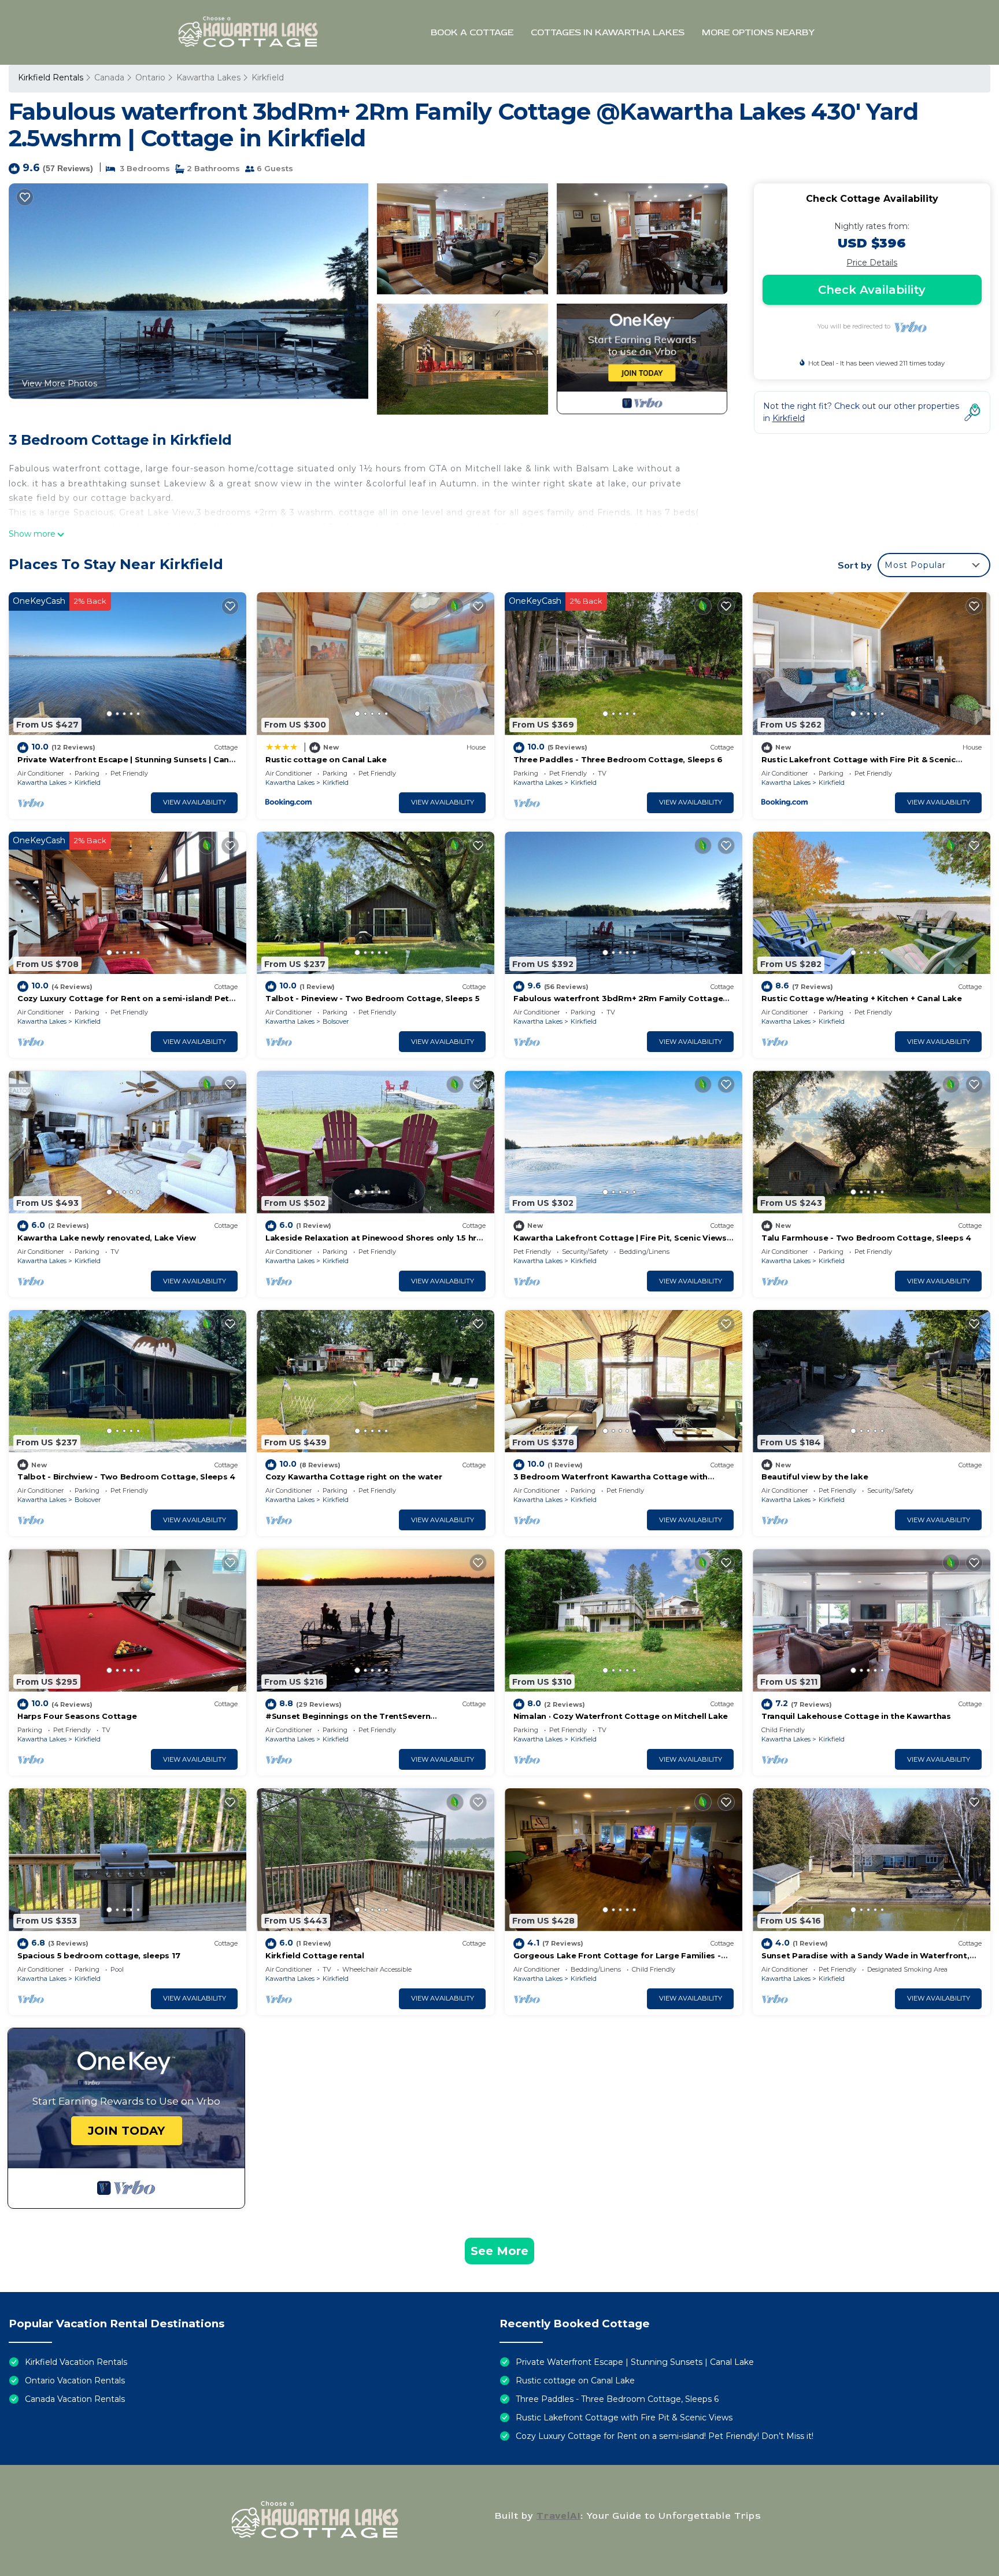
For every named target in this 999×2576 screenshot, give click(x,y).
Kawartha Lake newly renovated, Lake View (107, 1238)
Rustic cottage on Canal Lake (326, 759)
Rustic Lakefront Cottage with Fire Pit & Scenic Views (624, 2418)
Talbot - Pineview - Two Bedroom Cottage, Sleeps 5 (372, 998)
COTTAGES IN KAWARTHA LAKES (608, 32)
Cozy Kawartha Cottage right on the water (354, 1477)
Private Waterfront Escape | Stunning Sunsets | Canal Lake (635, 2362)
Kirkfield (268, 77)
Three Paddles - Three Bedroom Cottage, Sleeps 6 (618, 759)
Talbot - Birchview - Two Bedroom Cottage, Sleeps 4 (126, 1477)
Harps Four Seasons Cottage (77, 1716)
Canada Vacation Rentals (75, 2399)
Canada (109, 77)
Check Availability (872, 290)
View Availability (195, 802)
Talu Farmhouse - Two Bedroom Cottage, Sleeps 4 (866, 1238)
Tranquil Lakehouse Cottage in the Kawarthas (856, 1716)
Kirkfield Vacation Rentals (76, 2362)
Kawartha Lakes (208, 77)
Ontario (150, 77)
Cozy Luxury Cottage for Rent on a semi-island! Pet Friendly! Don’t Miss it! (665, 2436)
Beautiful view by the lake (815, 1477)
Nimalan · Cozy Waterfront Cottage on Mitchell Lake (621, 1716)
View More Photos (60, 383)
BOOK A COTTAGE (472, 32)
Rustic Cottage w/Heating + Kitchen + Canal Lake (862, 998)
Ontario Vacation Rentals (75, 2381)
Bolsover (336, 1021)
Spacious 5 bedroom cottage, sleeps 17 (99, 1955)
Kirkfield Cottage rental (315, 1955)
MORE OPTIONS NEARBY (758, 32)
